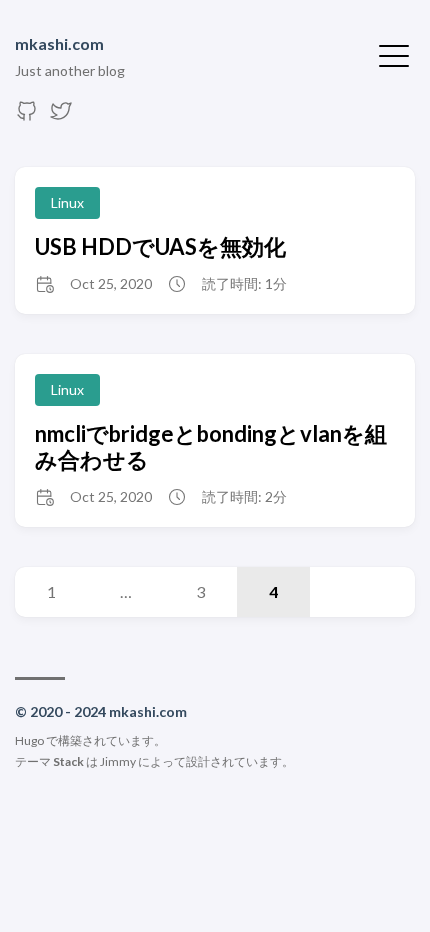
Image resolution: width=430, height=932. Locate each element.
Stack (68, 761)
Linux (67, 202)
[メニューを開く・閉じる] (394, 54)
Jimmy (118, 761)
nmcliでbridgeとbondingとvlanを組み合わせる (211, 446)
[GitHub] (27, 116)
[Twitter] (61, 116)
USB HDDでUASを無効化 (160, 246)
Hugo (29, 740)
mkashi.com (59, 43)
